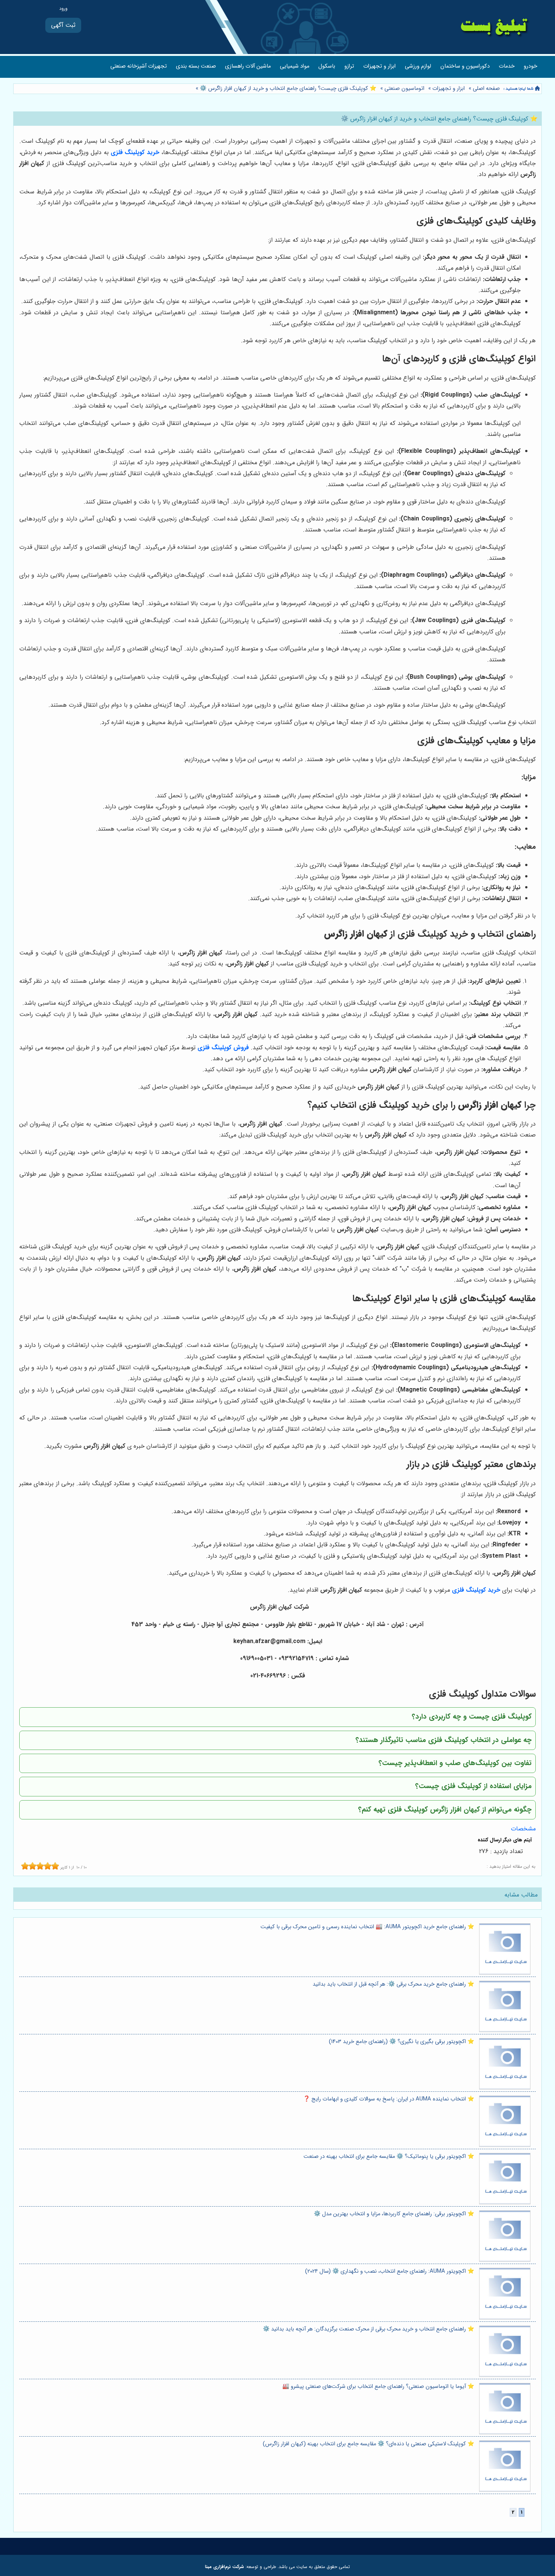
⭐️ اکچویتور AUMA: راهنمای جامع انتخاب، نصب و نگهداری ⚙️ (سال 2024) (390, 2271)
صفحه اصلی (486, 89)
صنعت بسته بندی (196, 66)
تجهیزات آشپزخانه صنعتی (139, 66)
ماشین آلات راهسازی (248, 66)
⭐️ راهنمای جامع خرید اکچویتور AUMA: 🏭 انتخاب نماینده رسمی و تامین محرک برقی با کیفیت (367, 1927)
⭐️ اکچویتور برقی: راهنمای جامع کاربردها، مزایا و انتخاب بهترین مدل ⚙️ (394, 2214)
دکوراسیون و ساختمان (465, 66)
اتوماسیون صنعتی (404, 89)
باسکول (327, 66)
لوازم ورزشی (418, 66)
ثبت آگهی (63, 25)
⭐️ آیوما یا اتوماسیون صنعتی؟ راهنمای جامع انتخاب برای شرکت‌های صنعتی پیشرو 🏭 (378, 2387)
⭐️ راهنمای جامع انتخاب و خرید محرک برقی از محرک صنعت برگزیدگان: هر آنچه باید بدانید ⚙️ (368, 2329)
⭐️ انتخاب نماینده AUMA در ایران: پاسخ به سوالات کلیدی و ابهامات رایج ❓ (389, 2099)
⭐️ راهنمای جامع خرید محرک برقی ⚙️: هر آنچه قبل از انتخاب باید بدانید (393, 1984)
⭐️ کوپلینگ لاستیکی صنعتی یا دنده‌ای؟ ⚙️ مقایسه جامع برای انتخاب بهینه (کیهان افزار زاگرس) (368, 2444)
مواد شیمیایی (294, 66)
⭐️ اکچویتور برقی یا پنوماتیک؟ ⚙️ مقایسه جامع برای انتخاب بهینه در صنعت (389, 2157)
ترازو (349, 66)
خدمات (507, 66)
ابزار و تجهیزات (379, 66)
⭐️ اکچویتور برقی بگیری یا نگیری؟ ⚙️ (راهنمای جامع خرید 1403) (402, 2042)
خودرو (530, 66)
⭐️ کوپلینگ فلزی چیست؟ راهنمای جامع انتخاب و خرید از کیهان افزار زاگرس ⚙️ (287, 89)
